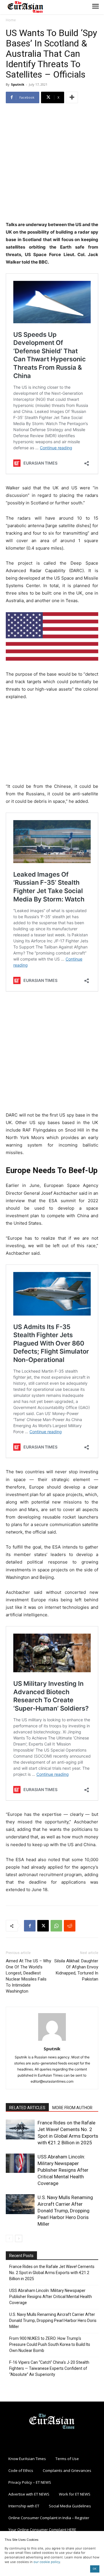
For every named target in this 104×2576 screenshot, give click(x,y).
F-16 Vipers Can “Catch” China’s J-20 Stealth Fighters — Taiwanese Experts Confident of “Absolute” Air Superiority (49, 2368)
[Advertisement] (52, 163)
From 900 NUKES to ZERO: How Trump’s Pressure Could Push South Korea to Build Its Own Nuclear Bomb (50, 2344)
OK (95, 2569)
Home (11, 20)
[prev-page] (9, 2238)
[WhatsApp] (56, 1926)
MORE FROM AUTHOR (72, 2108)
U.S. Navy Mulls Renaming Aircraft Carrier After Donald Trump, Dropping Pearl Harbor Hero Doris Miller (65, 2211)
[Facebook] (30, 1926)
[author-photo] (52, 2041)
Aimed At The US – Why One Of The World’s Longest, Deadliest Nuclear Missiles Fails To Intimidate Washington (28, 1976)
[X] (43, 1926)
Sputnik (18, 84)
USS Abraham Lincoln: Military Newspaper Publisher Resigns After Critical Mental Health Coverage (63, 2170)
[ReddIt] (70, 1926)
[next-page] (19, 2238)
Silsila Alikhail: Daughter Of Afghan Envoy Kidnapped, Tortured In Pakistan (76, 1970)
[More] (72, 97)
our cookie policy (47, 2562)
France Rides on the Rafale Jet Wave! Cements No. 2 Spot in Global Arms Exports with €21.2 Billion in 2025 (52, 2273)
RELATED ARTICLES (27, 2108)
